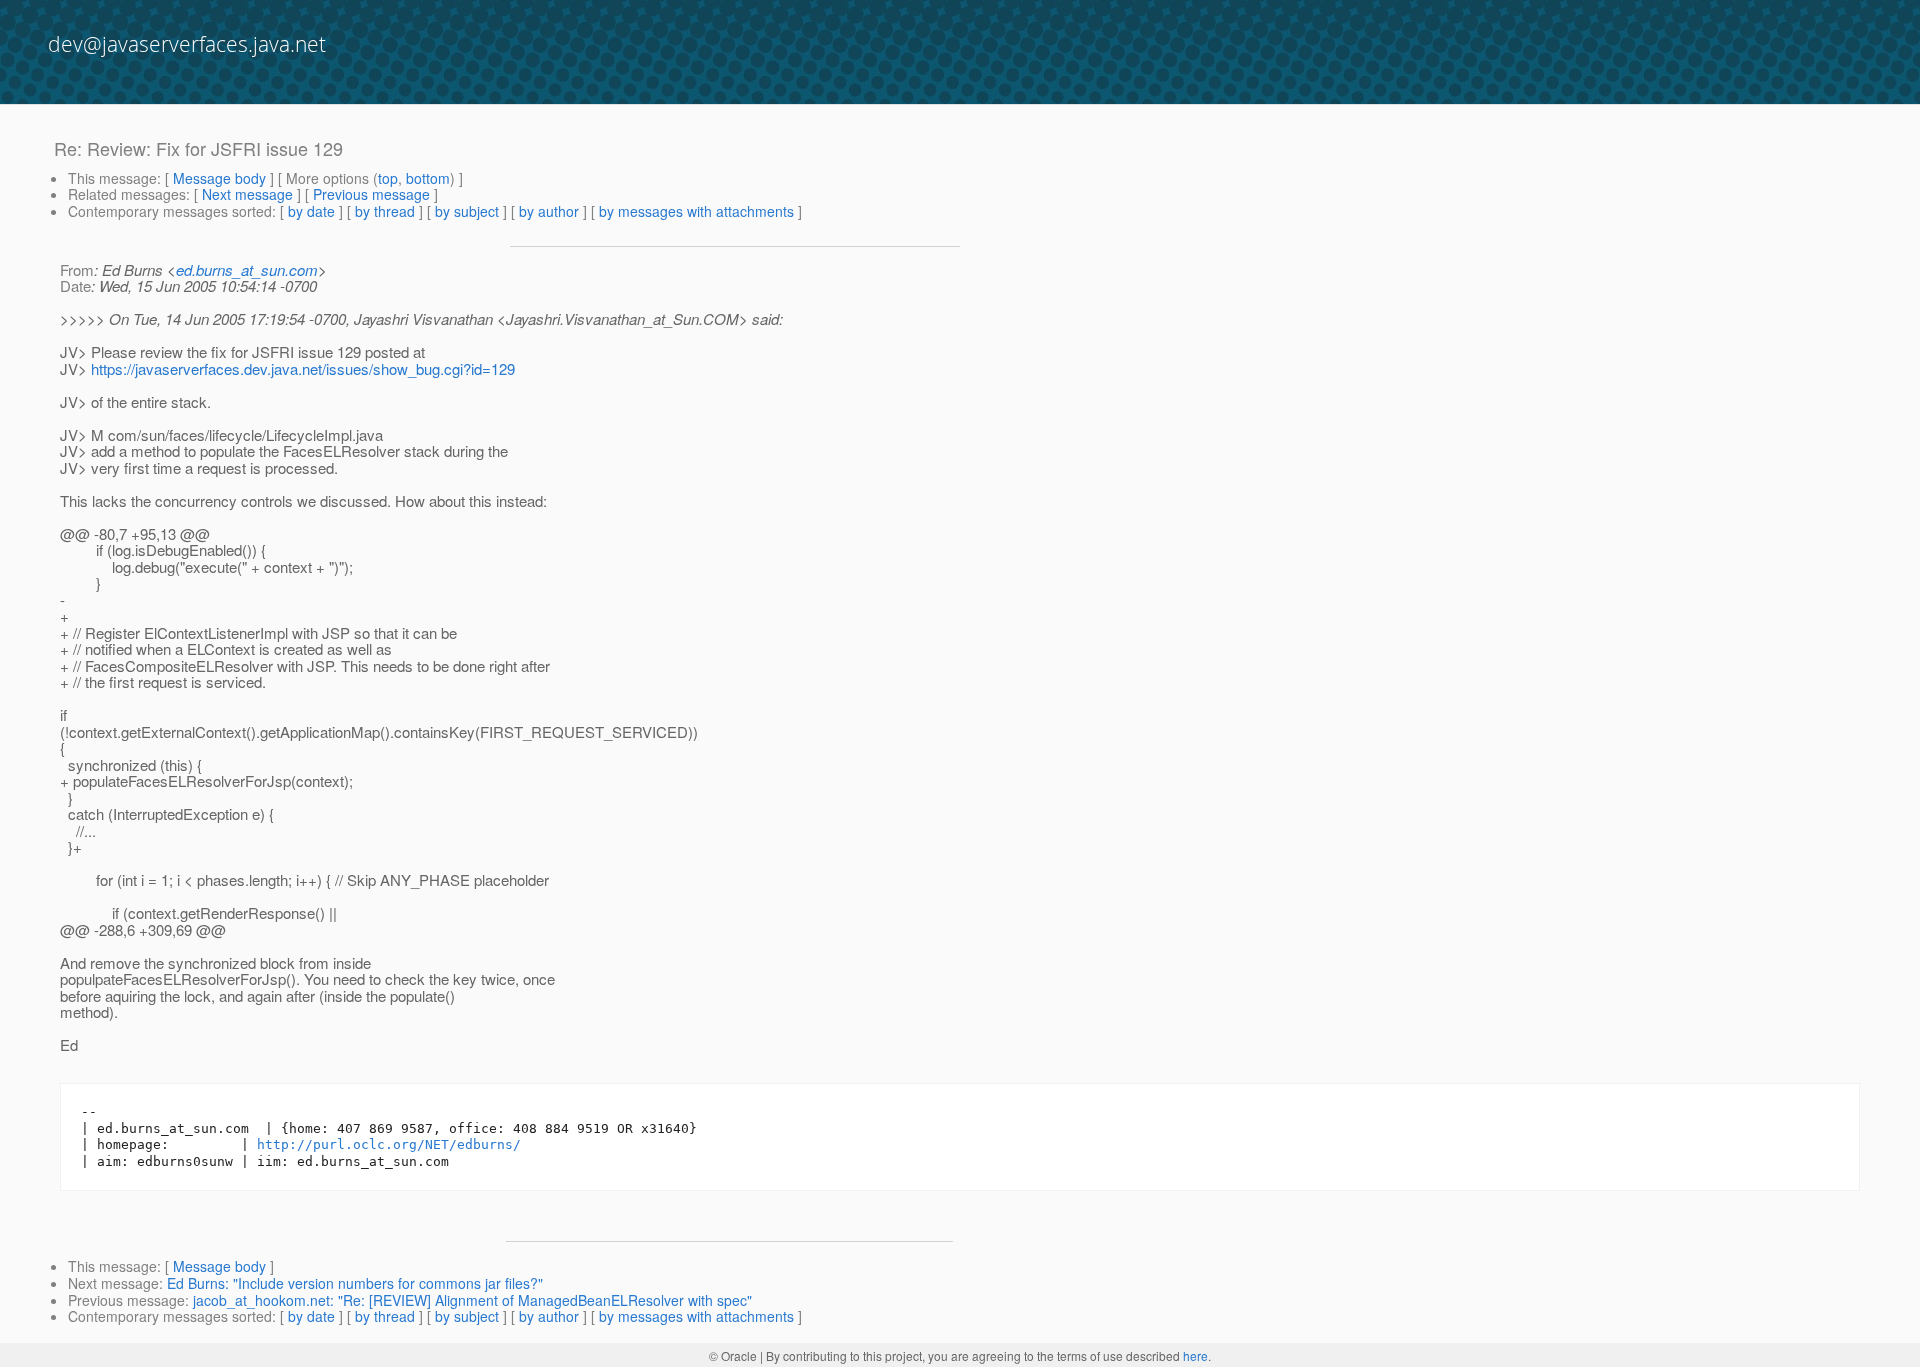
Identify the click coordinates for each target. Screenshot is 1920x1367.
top (388, 178)
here (1195, 1355)
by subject (467, 211)
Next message (247, 194)
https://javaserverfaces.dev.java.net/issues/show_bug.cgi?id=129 (303, 368)
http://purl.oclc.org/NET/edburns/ (389, 1144)
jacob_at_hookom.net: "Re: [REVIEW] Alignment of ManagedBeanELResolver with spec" (472, 1300)
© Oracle (733, 1355)
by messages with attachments (696, 211)
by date (311, 211)
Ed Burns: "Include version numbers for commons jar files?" (355, 1283)
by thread (385, 211)
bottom (428, 178)
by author (549, 211)
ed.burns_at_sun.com (247, 269)
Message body (219, 178)
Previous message (371, 194)
